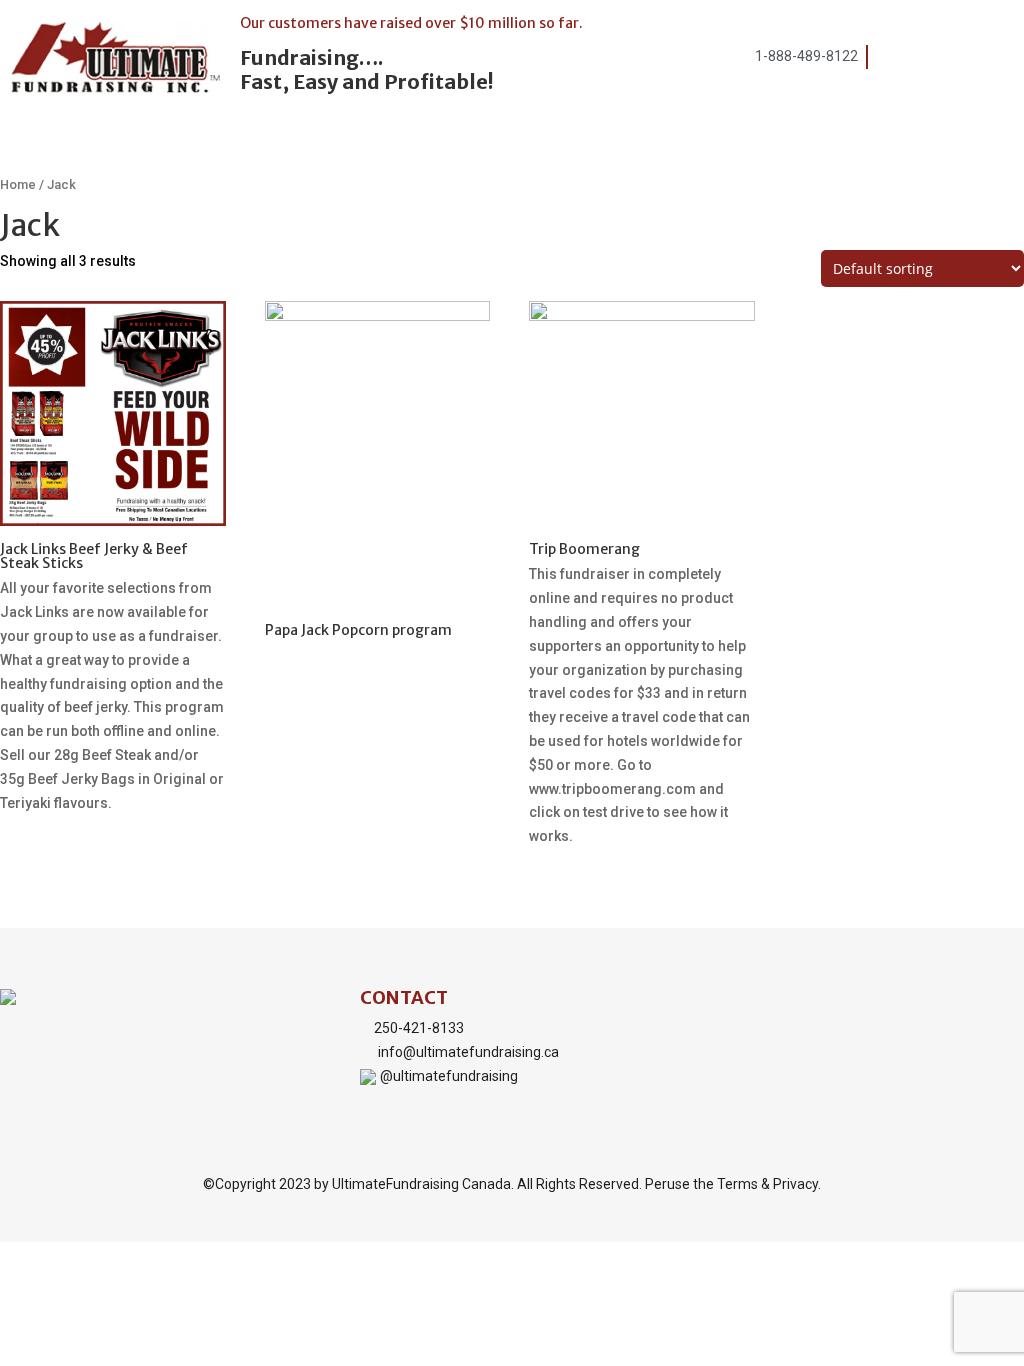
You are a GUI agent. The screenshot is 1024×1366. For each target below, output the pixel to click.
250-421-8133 (419, 1028)
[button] (967, 61)
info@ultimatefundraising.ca (468, 1052)
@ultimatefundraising (449, 1076)
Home (18, 184)
